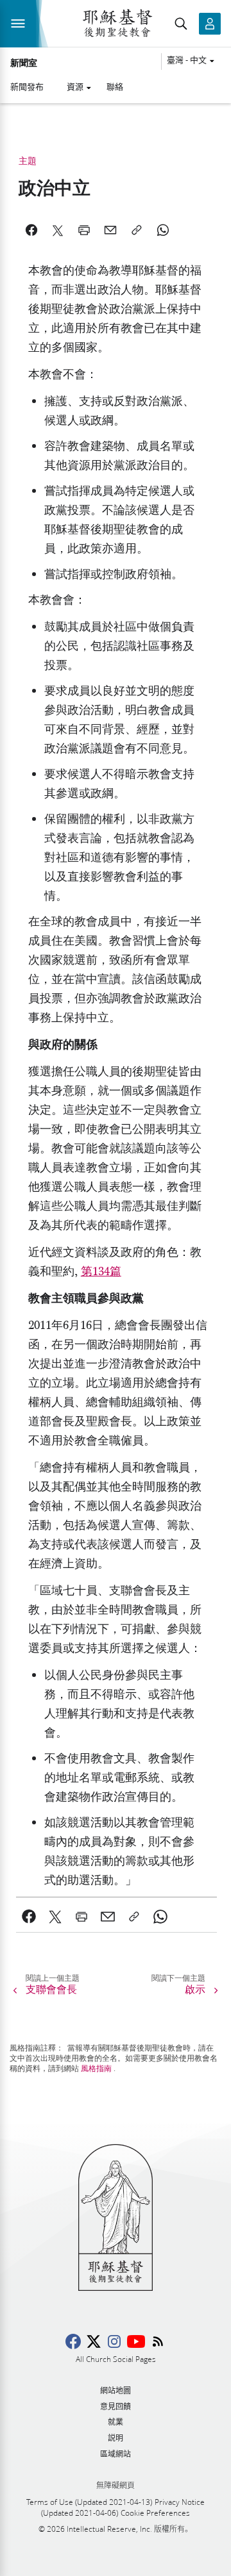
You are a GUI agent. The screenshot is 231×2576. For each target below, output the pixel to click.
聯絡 (115, 87)
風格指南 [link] (96, 2068)
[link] (29, 1917)
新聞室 (24, 63)
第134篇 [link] (101, 1272)
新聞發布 (27, 87)
